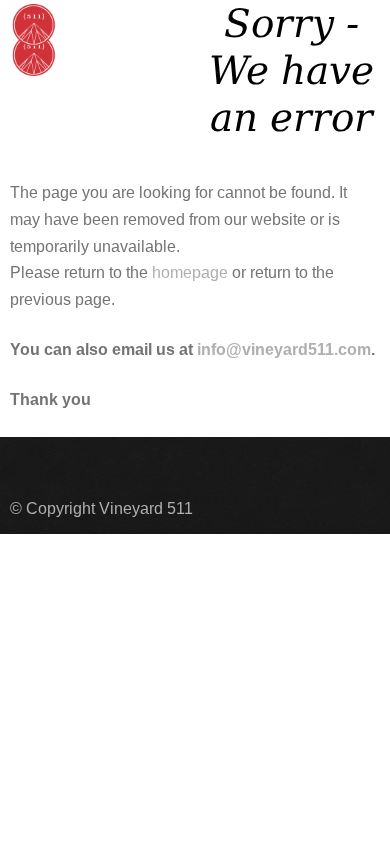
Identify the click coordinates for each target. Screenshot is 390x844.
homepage (190, 272)
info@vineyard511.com (284, 349)
